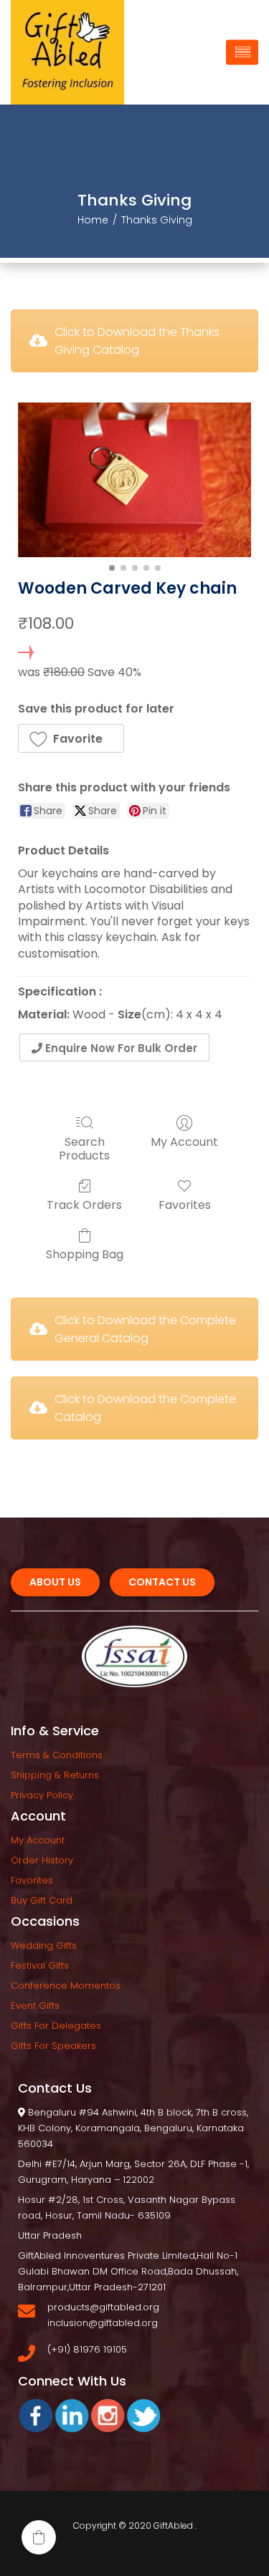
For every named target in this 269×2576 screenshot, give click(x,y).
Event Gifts (35, 2006)
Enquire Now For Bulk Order (120, 1048)
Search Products (84, 1148)
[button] (71, 738)
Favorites (185, 1204)
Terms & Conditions (57, 1755)
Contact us (162, 1582)
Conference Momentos (66, 1986)
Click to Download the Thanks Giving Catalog (137, 341)
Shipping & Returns (55, 1775)
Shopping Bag (85, 1254)
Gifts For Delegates (56, 2026)
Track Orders (84, 1204)
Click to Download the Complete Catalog (145, 1408)
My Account (184, 1141)
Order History (42, 1860)
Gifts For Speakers (53, 2046)
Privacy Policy (42, 1795)
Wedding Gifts (44, 1945)
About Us (55, 1582)
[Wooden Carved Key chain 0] (134, 480)
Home (93, 220)
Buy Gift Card (42, 1900)
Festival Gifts (40, 1965)
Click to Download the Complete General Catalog (145, 1329)
